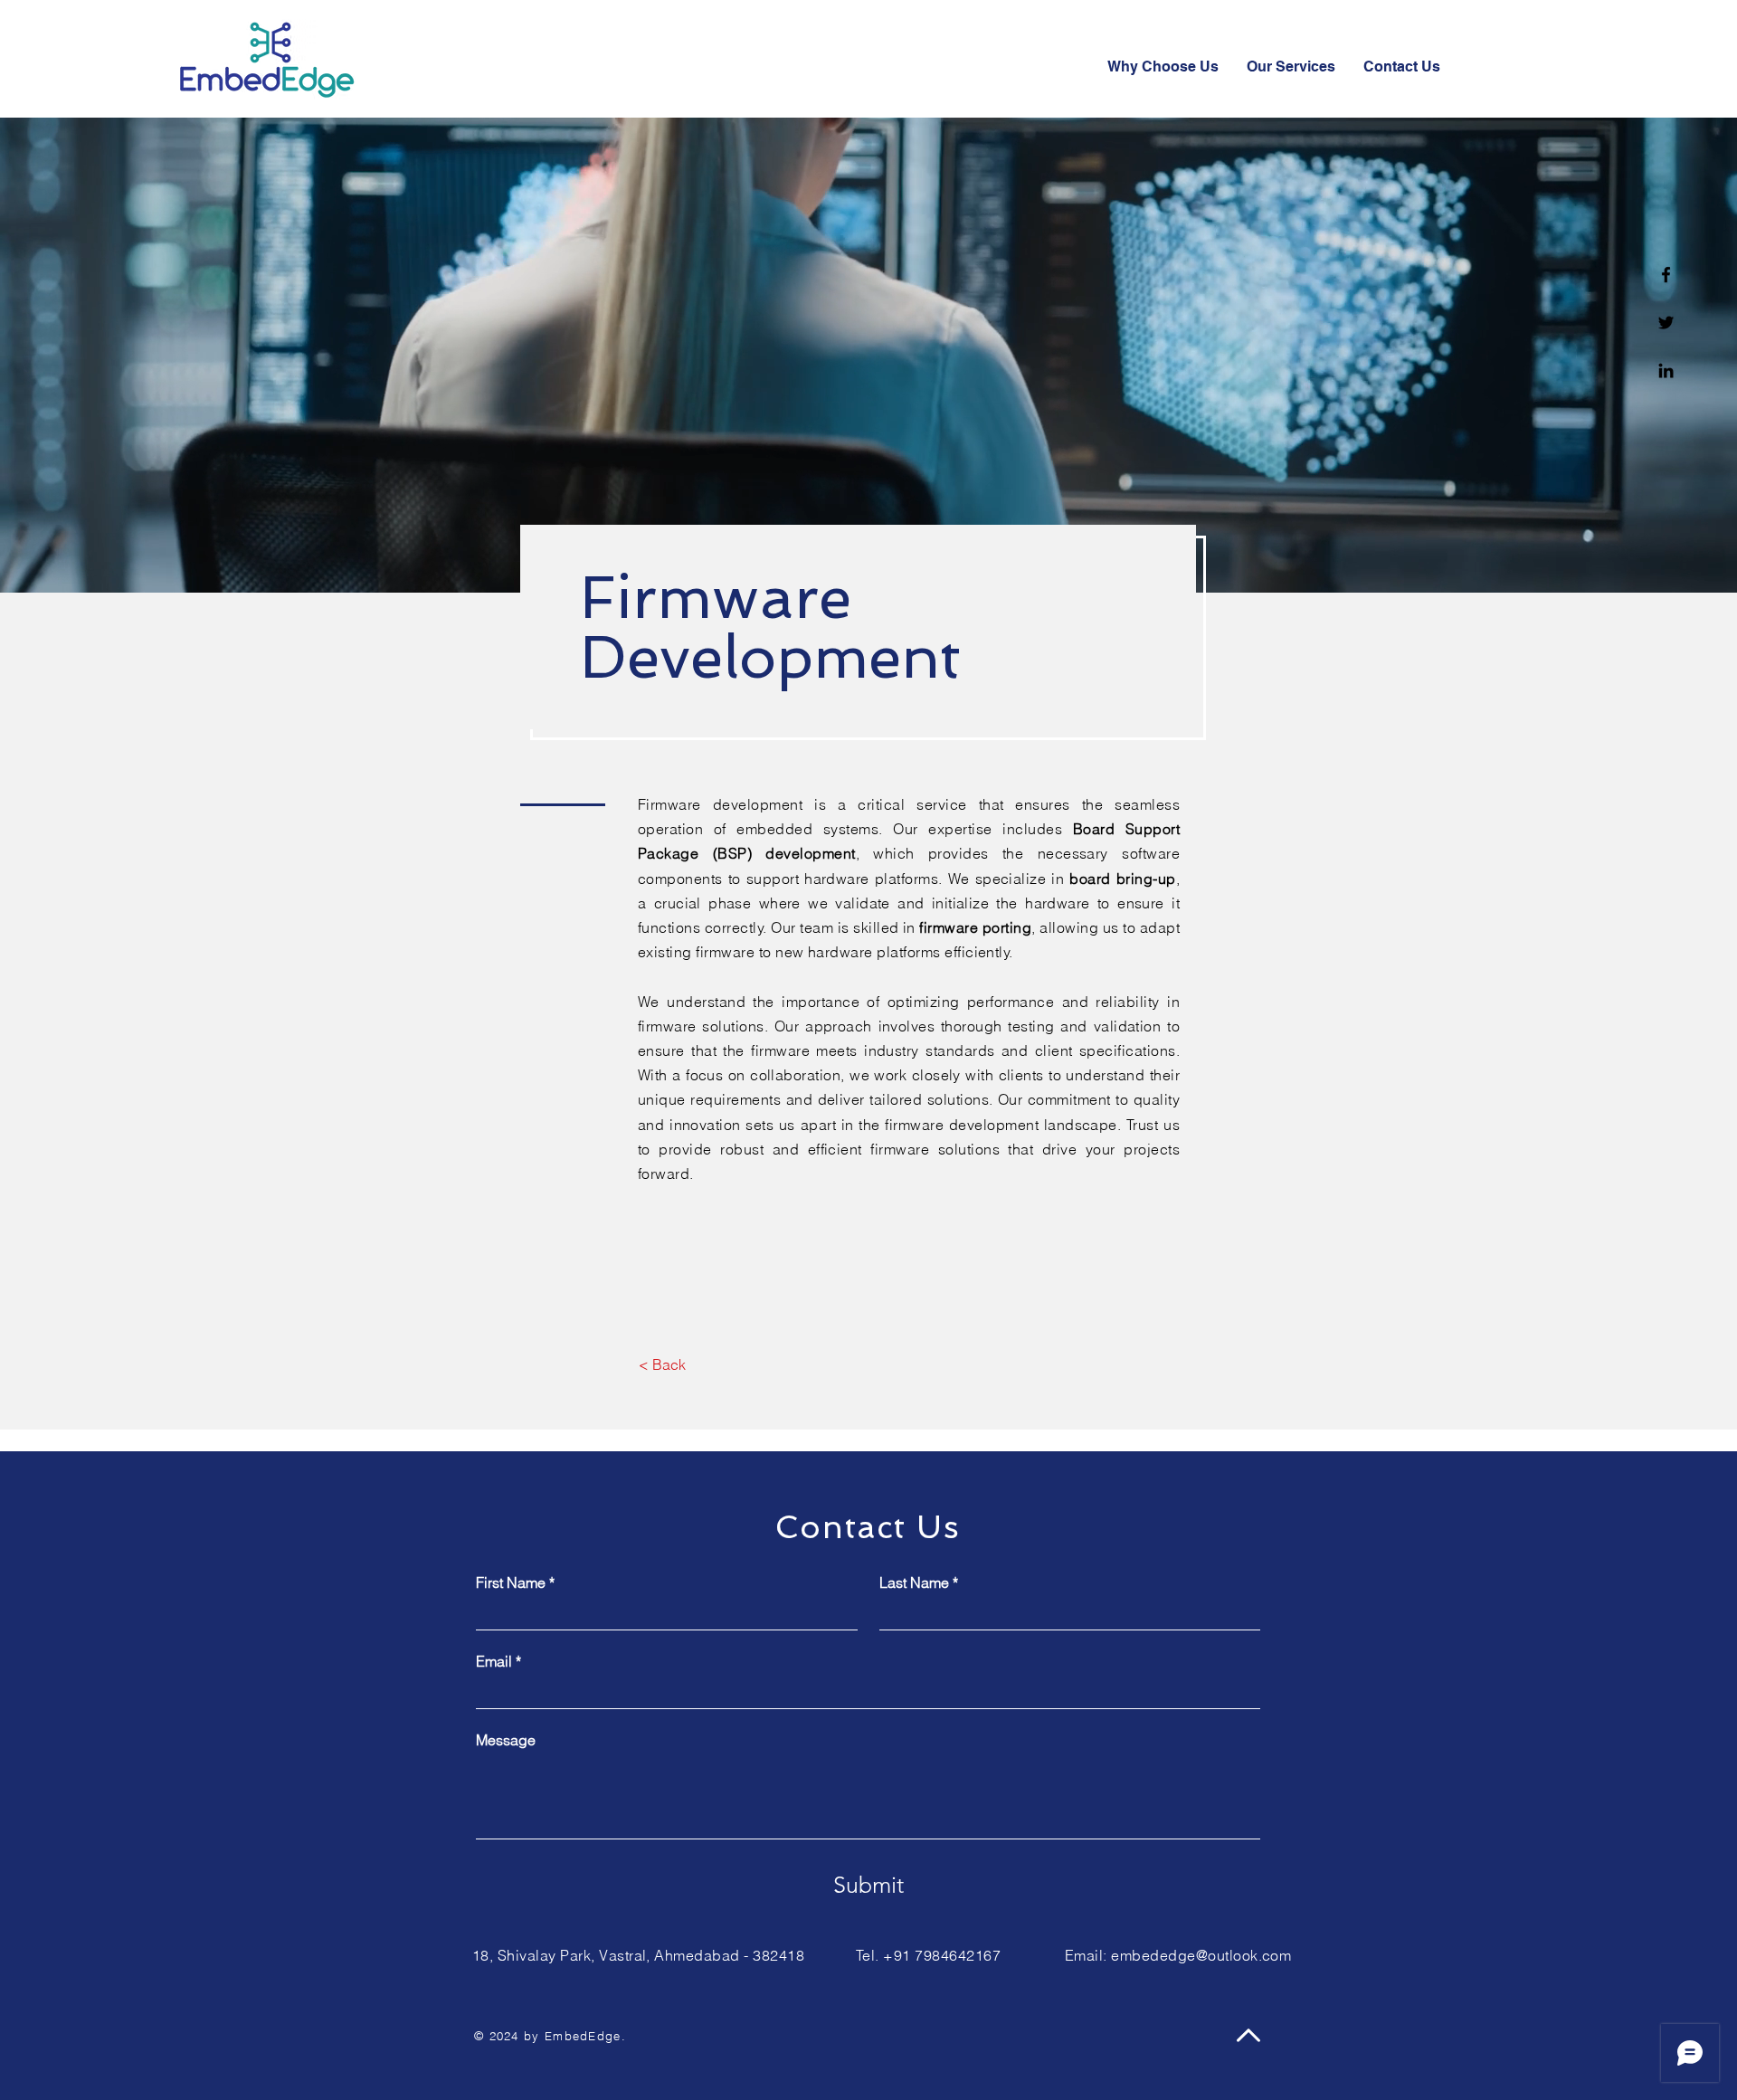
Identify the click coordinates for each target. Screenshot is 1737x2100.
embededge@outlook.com (1201, 1955)
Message (506, 1740)
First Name (515, 1582)
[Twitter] (1666, 323)
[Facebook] (1666, 275)
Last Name (919, 1582)
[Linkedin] (1666, 371)
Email (498, 1661)
